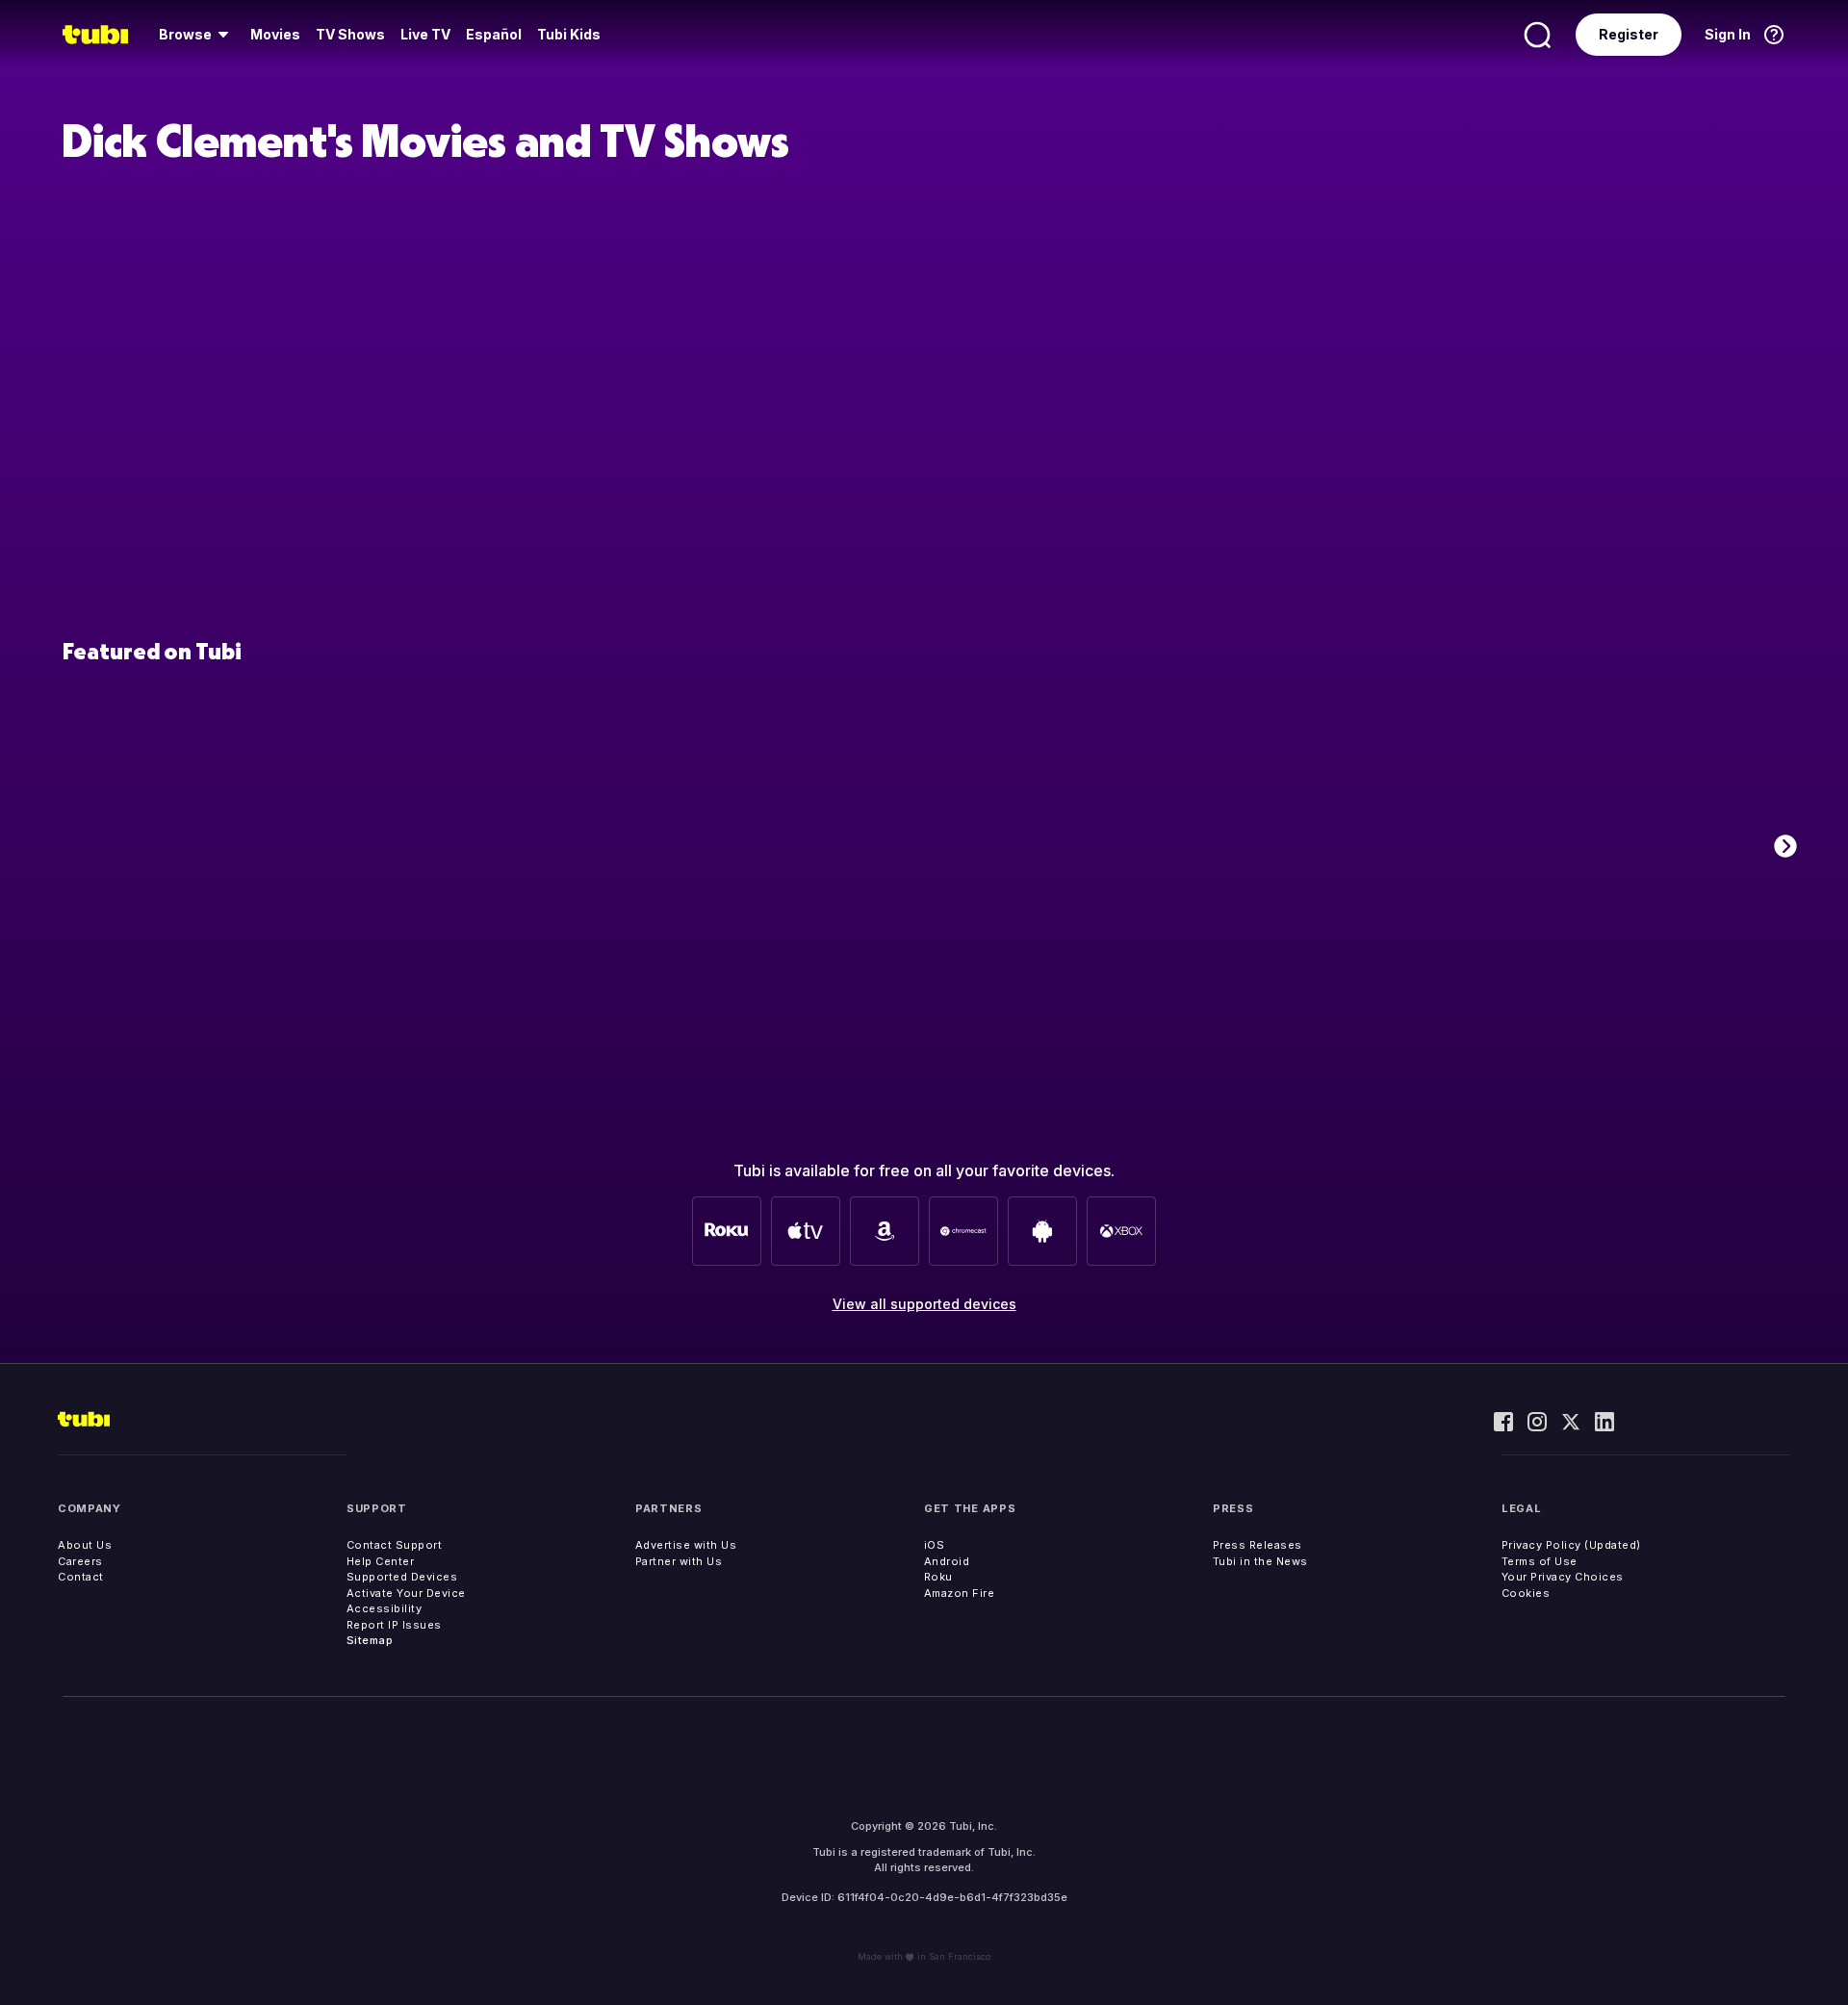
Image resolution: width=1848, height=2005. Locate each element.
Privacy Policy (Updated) (1571, 1545)
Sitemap (370, 1640)
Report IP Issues (394, 1625)
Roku (938, 1577)
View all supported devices (924, 1304)
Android (947, 1561)
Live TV (425, 34)
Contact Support (395, 1545)
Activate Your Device (406, 1593)
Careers (80, 1561)
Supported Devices (402, 1577)
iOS (935, 1545)
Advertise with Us (686, 1545)
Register (1629, 34)
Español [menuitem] (494, 34)
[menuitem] (197, 35)
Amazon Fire (960, 1593)
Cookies (1526, 1593)
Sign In (1728, 34)
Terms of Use (1540, 1561)
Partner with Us (679, 1561)
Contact (81, 1577)
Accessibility (385, 1608)
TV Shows (350, 34)
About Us (85, 1545)
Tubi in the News (1260, 1561)
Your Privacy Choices (1563, 1577)
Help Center (381, 1561)
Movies (275, 34)
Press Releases (1258, 1545)
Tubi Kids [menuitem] (569, 34)
